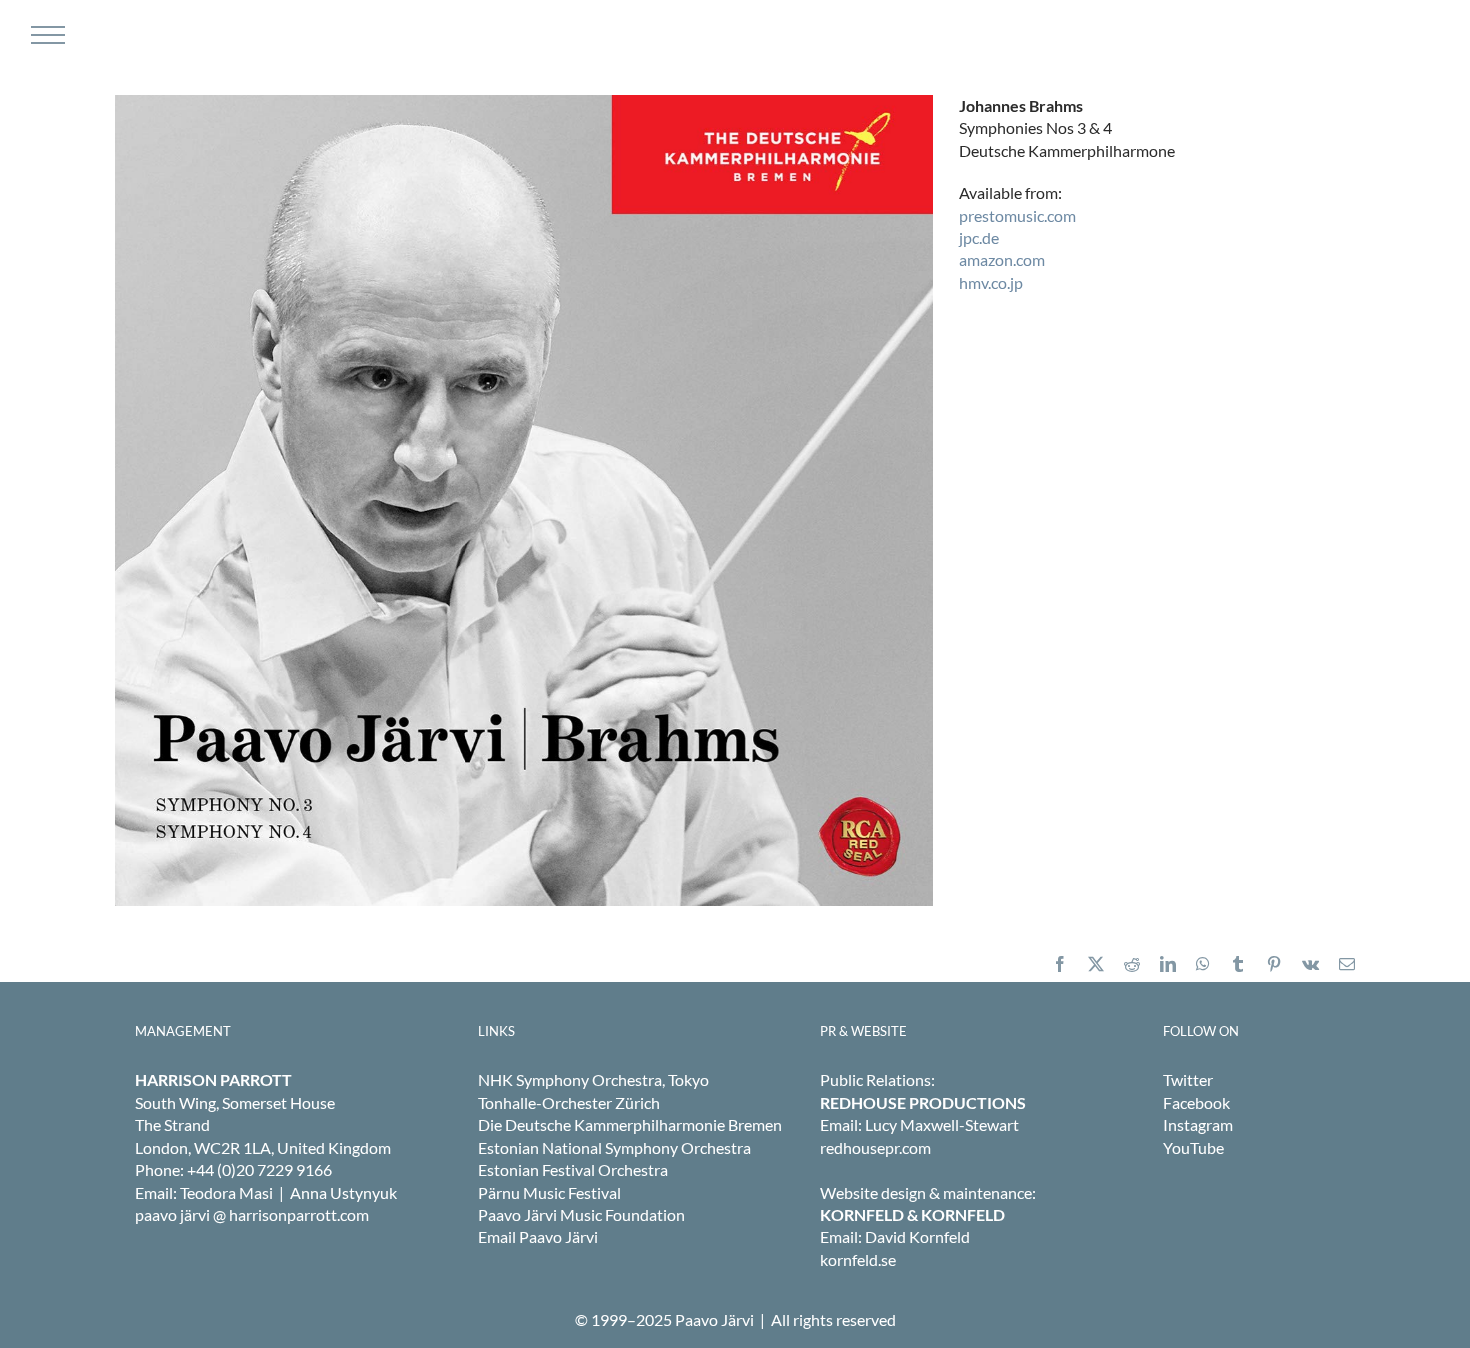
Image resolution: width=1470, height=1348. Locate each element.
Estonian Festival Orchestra (573, 1169)
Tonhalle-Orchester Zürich (569, 1102)
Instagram (1198, 1124)
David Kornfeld (917, 1236)
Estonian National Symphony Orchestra (614, 1147)
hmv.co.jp (991, 282)
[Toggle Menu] (45, 35)
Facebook (1196, 1102)
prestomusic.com (1017, 215)
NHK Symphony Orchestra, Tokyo (593, 1079)
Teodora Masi (226, 1192)
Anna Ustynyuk (343, 1192)
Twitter (1188, 1079)
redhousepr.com (875, 1147)
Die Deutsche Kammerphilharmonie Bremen (630, 1124)
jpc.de (979, 237)
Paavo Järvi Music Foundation (581, 1214)
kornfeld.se (858, 1259)
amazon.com (1002, 259)
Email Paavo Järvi (538, 1236)
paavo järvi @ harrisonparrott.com (252, 1214)
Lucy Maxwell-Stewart (942, 1124)
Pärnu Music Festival (549, 1192)
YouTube (1193, 1147)
